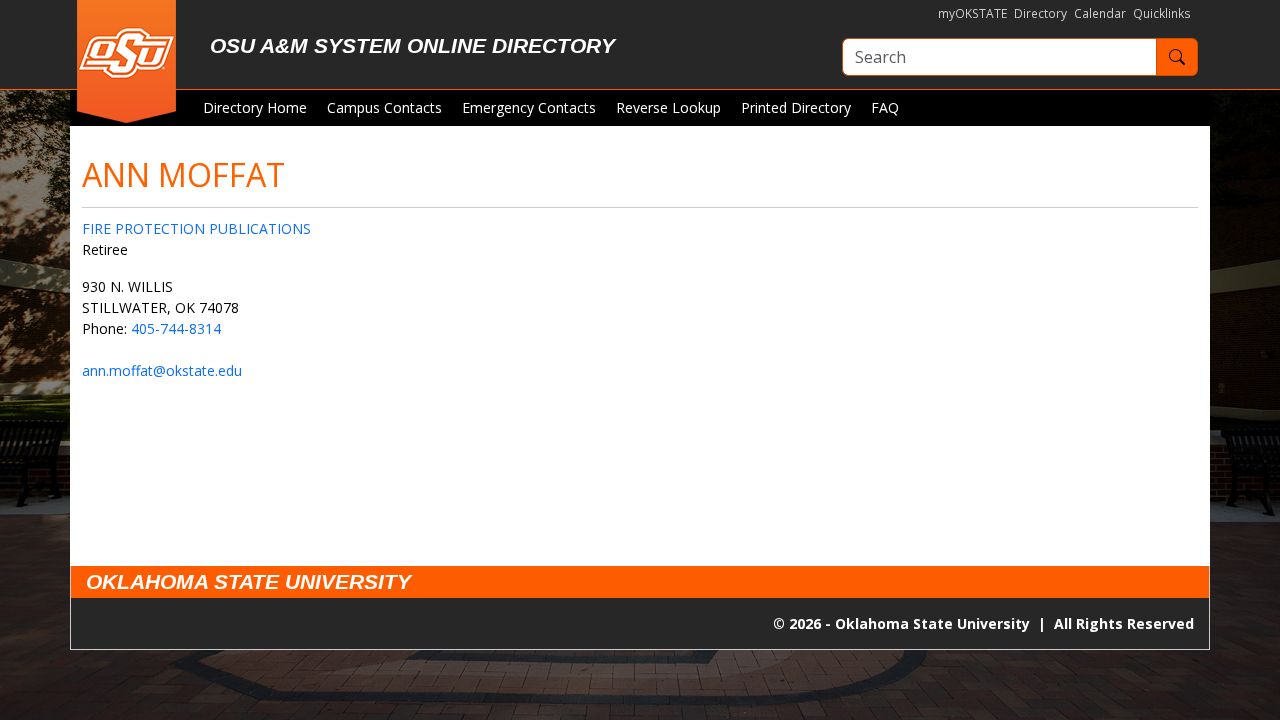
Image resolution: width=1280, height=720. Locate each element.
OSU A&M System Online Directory (412, 45)
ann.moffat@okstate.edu (162, 370)
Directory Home (255, 107)
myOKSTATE (972, 13)
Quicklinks (1162, 13)
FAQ (885, 107)
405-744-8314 (176, 328)
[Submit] (1177, 57)
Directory (1040, 13)
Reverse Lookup (668, 107)
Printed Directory (796, 107)
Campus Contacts (384, 107)
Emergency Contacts (529, 107)
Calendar (1100, 13)
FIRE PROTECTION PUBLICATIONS (196, 228)
